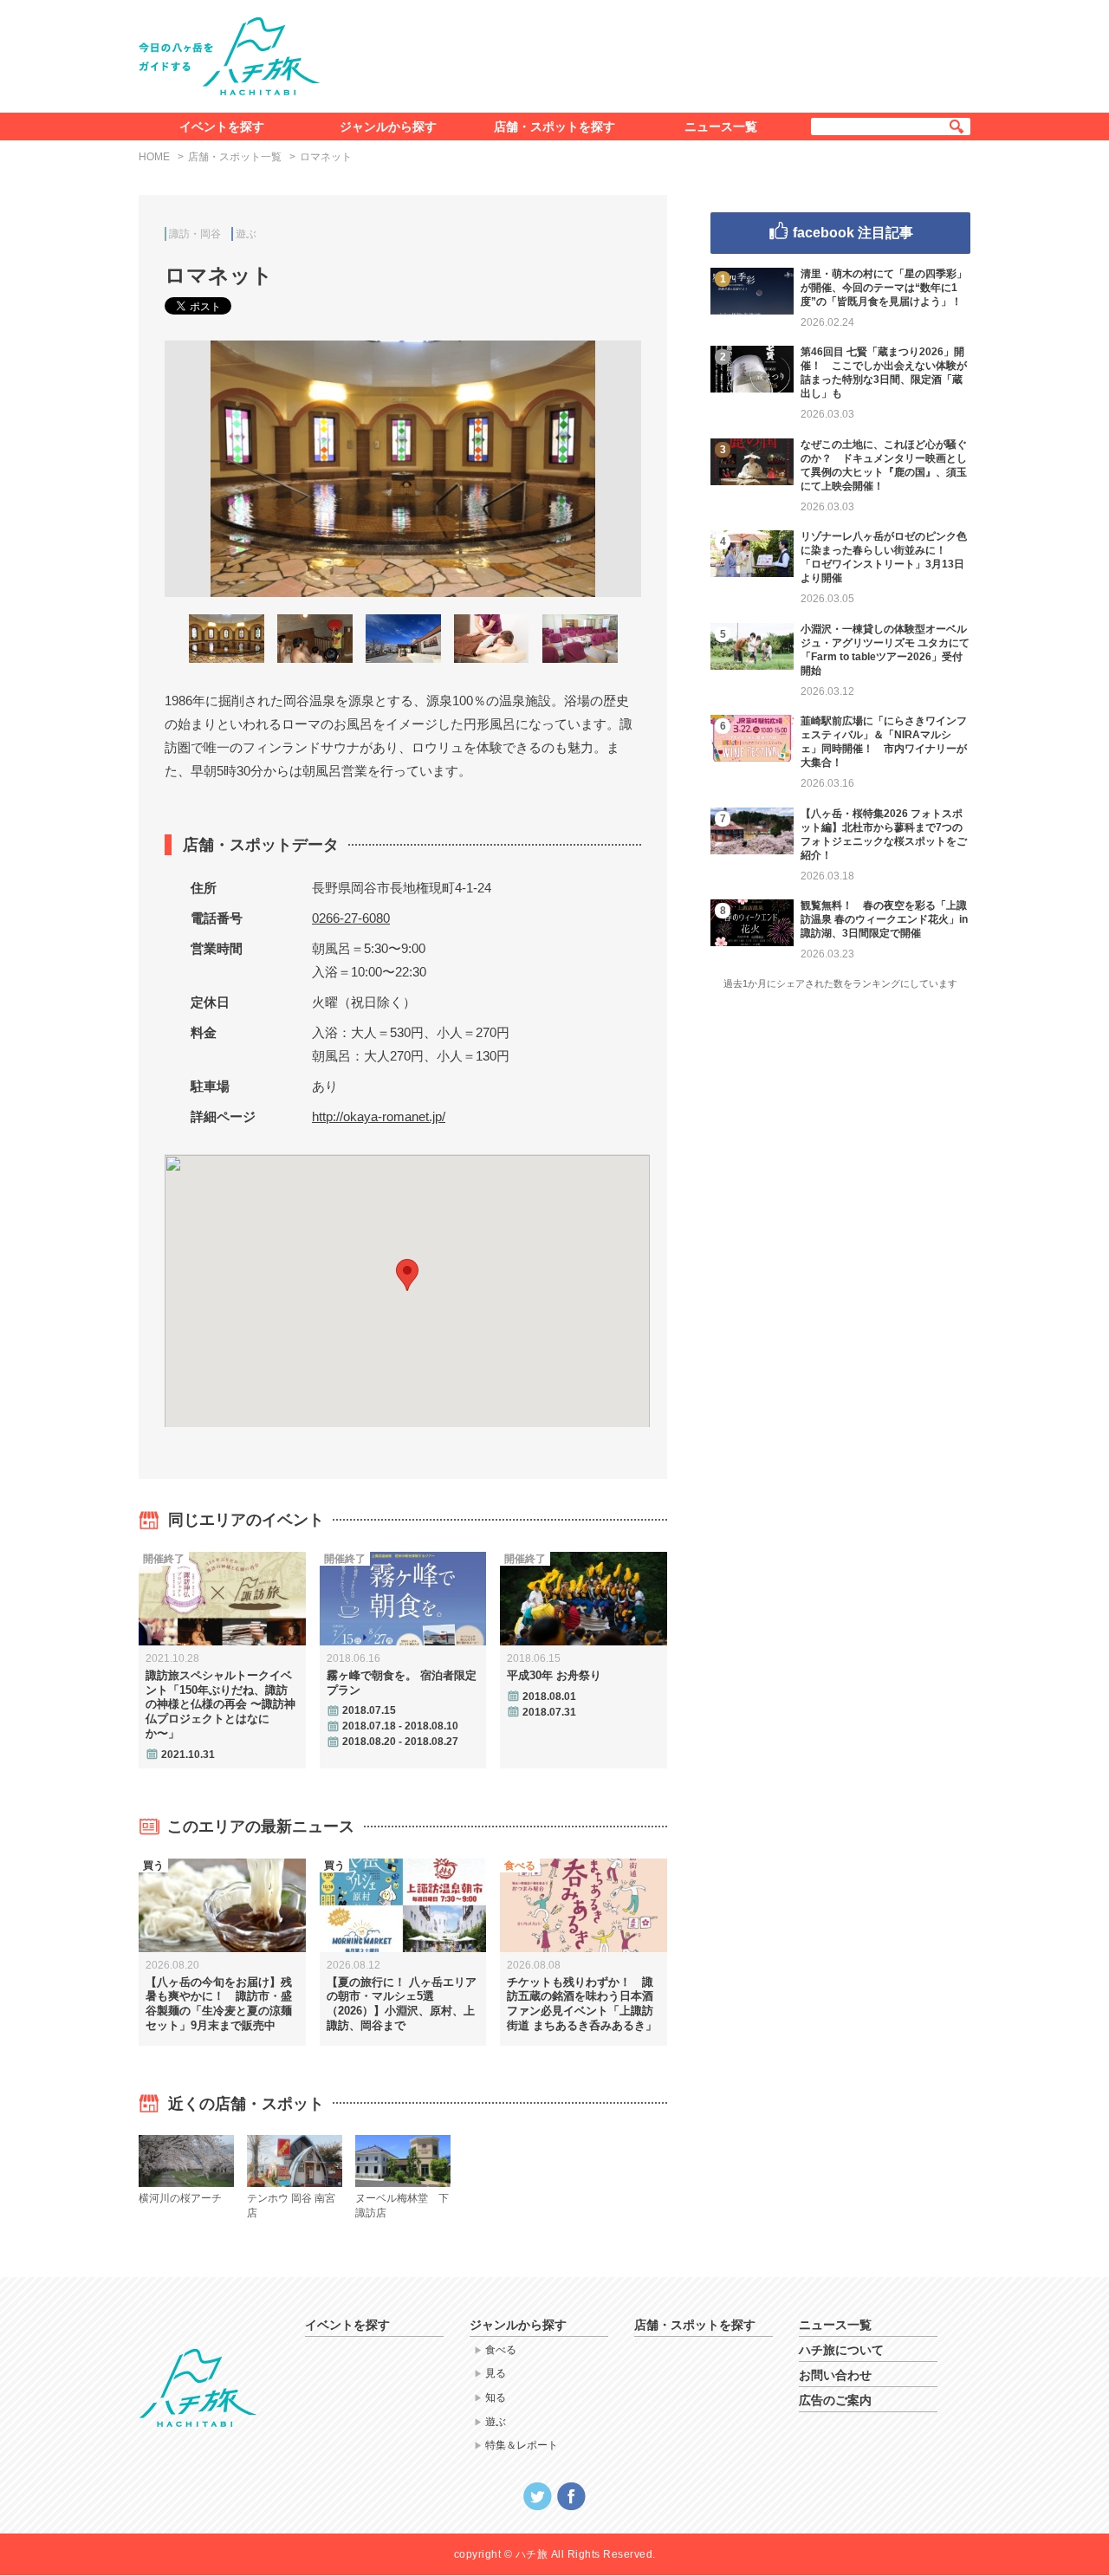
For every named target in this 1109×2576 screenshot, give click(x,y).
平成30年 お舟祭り (554, 1675)
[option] (403, 469)
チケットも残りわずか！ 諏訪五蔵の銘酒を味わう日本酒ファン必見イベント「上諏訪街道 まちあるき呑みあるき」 (582, 2004)
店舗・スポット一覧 (235, 157)
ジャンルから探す (388, 127)
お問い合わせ (835, 2375)
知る (496, 2398)
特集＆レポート (522, 2445)
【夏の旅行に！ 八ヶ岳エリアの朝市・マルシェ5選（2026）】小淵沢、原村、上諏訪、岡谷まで (402, 2004)
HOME (154, 157)
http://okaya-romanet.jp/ (379, 1116)
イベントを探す (222, 127)
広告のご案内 (835, 2400)
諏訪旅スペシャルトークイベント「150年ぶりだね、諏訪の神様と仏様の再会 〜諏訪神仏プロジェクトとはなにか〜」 (221, 1705)
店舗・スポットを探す (554, 127)
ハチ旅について (841, 2350)
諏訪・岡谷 (195, 234)
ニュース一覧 (721, 127)
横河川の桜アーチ (180, 2198)
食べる (501, 2350)
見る (496, 2373)
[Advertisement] (657, 53)
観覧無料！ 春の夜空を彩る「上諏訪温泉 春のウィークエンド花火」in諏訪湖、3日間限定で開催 (884, 919)
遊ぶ (246, 234)
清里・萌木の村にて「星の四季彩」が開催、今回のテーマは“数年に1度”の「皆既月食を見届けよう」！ (884, 288)
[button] (407, 1275)
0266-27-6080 (351, 918)
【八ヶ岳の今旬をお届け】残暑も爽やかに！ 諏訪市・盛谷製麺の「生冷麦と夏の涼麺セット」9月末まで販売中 (219, 2004)
